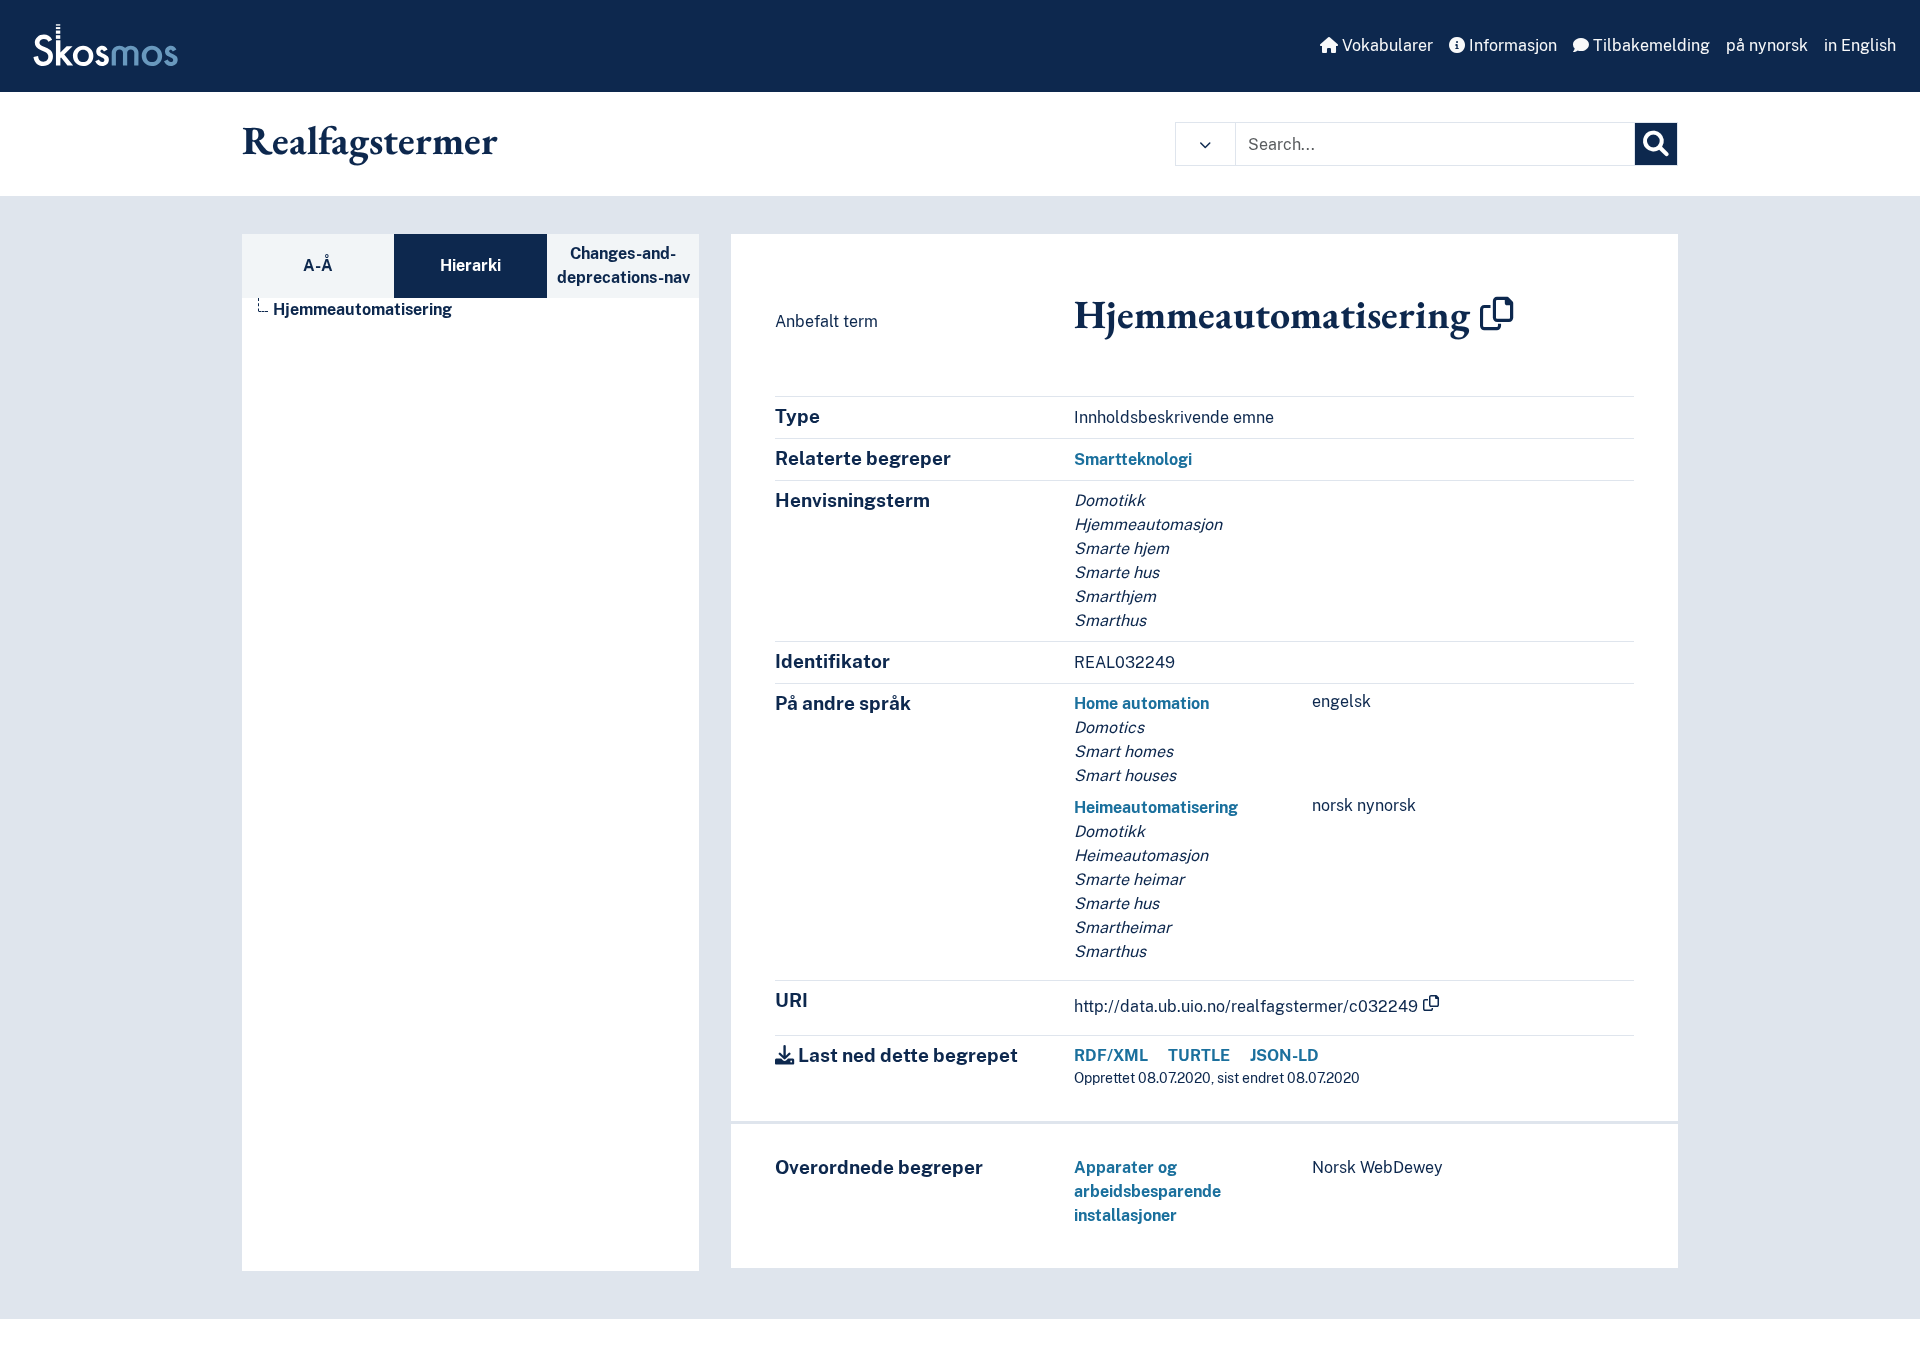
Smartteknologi (1133, 459)
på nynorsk (1767, 45)
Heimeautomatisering (1156, 807)
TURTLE (1199, 1055)
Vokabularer (1385, 45)
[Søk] (1656, 144)
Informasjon (1511, 45)
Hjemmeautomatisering (362, 309)
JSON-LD (1284, 1055)
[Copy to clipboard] (1497, 314)
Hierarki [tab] (470, 265)
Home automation (1141, 703)
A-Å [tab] (318, 265)
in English (1860, 45)
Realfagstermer (370, 140)
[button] (1205, 144)
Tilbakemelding (1649, 45)
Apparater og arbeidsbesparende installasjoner (1147, 1191)
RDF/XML (1111, 1055)
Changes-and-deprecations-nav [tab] (623, 265)
